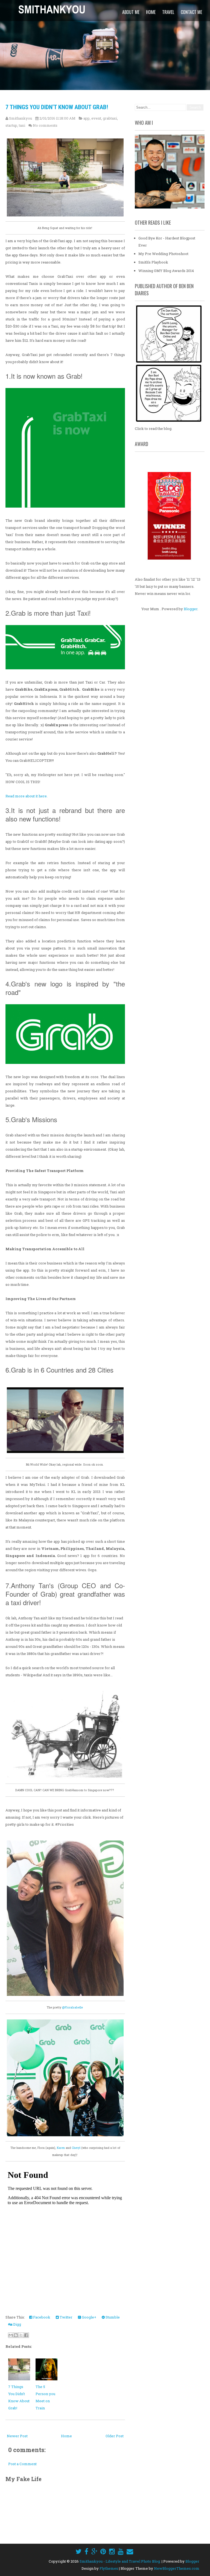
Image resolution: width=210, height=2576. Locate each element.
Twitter (66, 2317)
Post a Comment (22, 2464)
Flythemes (109, 2568)
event (96, 118)
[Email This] (11, 2335)
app (87, 118)
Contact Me (191, 12)
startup (11, 125)
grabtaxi (110, 118)
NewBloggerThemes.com (177, 2568)
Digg (17, 2324)
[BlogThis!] (16, 2335)
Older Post (115, 2436)
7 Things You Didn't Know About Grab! (57, 107)
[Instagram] (112, 2551)
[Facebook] (86, 2551)
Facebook (41, 2317)
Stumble (112, 2317)
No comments (45, 125)
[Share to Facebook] (26, 2335)
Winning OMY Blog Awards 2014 (166, 271)
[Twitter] (78, 2551)
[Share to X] (21, 2335)
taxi (22, 125)
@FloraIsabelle (72, 2007)
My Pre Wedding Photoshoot (163, 254)
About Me (131, 12)
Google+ (89, 2317)
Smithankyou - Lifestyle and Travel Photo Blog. (120, 2561)
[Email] (130, 2551)
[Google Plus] (94, 2551)
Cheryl (76, 2148)
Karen (61, 2148)
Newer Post (17, 2436)
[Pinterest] (103, 2551)
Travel (168, 12)
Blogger (191, 609)
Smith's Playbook (153, 262)
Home (151, 12)
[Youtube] (121, 2551)
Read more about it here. (27, 796)
